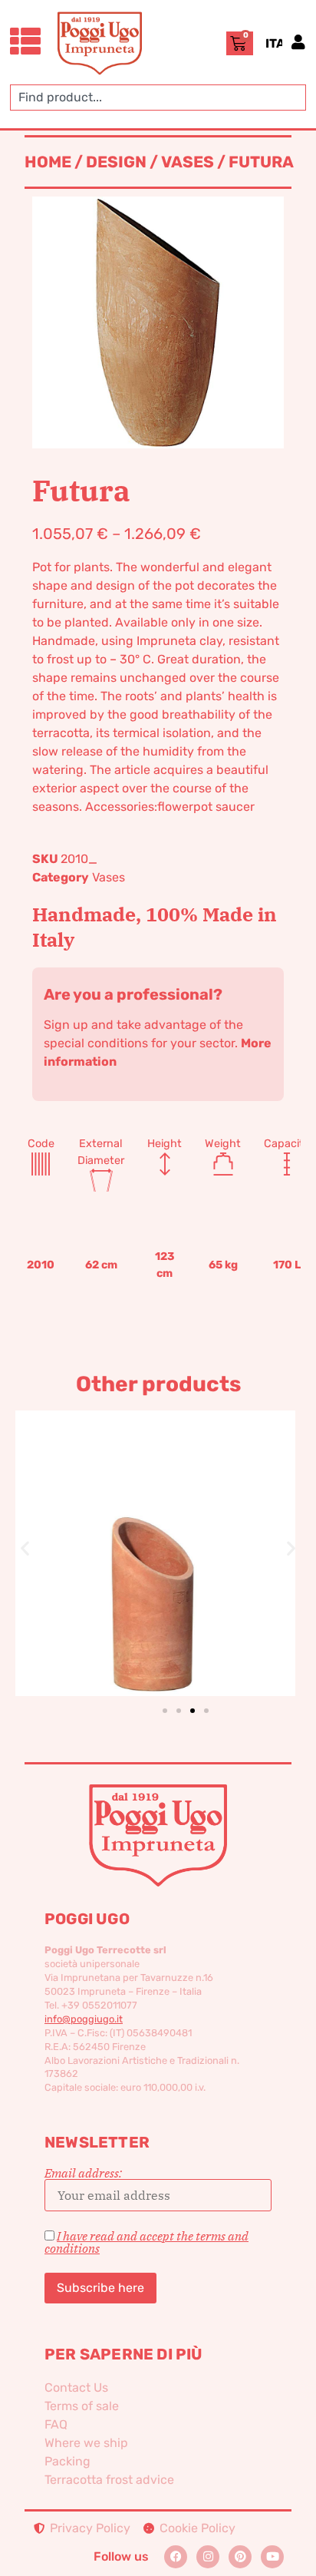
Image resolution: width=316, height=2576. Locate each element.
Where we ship (86, 2443)
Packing (67, 2461)
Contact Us (76, 2388)
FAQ (56, 2424)
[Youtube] (272, 2557)
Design (116, 162)
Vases (188, 162)
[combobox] (158, 98)
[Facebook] (176, 2557)
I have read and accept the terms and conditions (146, 2242)
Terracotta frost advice (109, 2480)
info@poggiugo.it (84, 2019)
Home (48, 162)
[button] (25, 1548)
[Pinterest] (240, 2557)
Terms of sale (82, 2406)
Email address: (83, 2174)
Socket (180, 1527)
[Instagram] (208, 2557)
